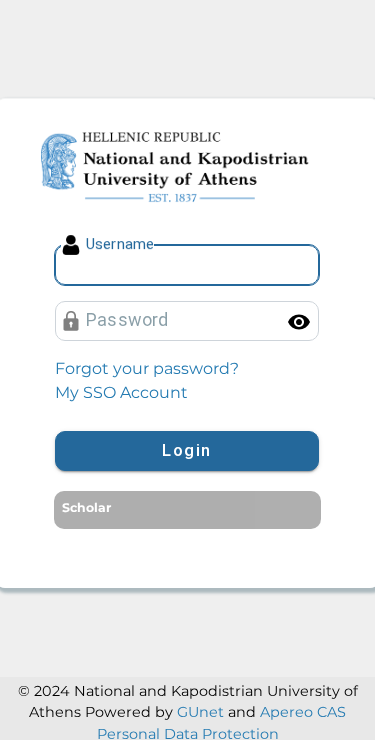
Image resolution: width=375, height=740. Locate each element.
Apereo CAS (303, 712)
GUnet (200, 712)
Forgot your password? (147, 368)
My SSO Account (121, 392)
